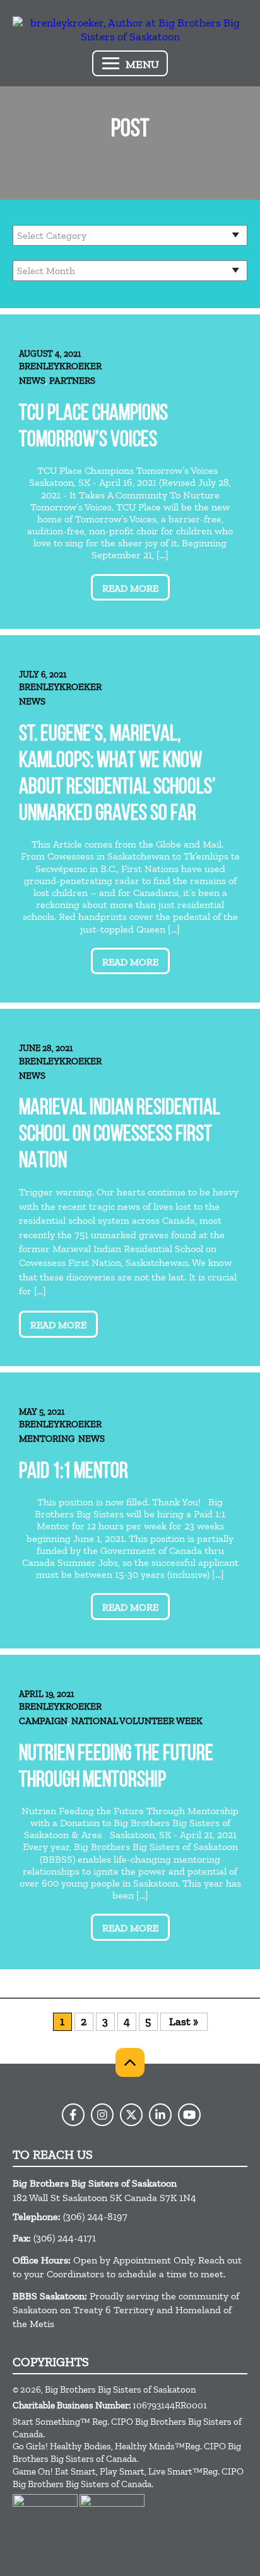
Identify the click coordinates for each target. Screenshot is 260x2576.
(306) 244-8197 (95, 2217)
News (32, 381)
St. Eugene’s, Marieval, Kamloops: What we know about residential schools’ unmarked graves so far (117, 775)
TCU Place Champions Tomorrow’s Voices (93, 428)
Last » (184, 2021)
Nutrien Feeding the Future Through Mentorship (116, 1768)
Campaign (43, 1721)
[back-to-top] (130, 2062)
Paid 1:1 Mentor (74, 1472)
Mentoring (47, 1439)
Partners (72, 381)
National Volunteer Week (137, 1721)
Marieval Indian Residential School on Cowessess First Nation (120, 1135)
